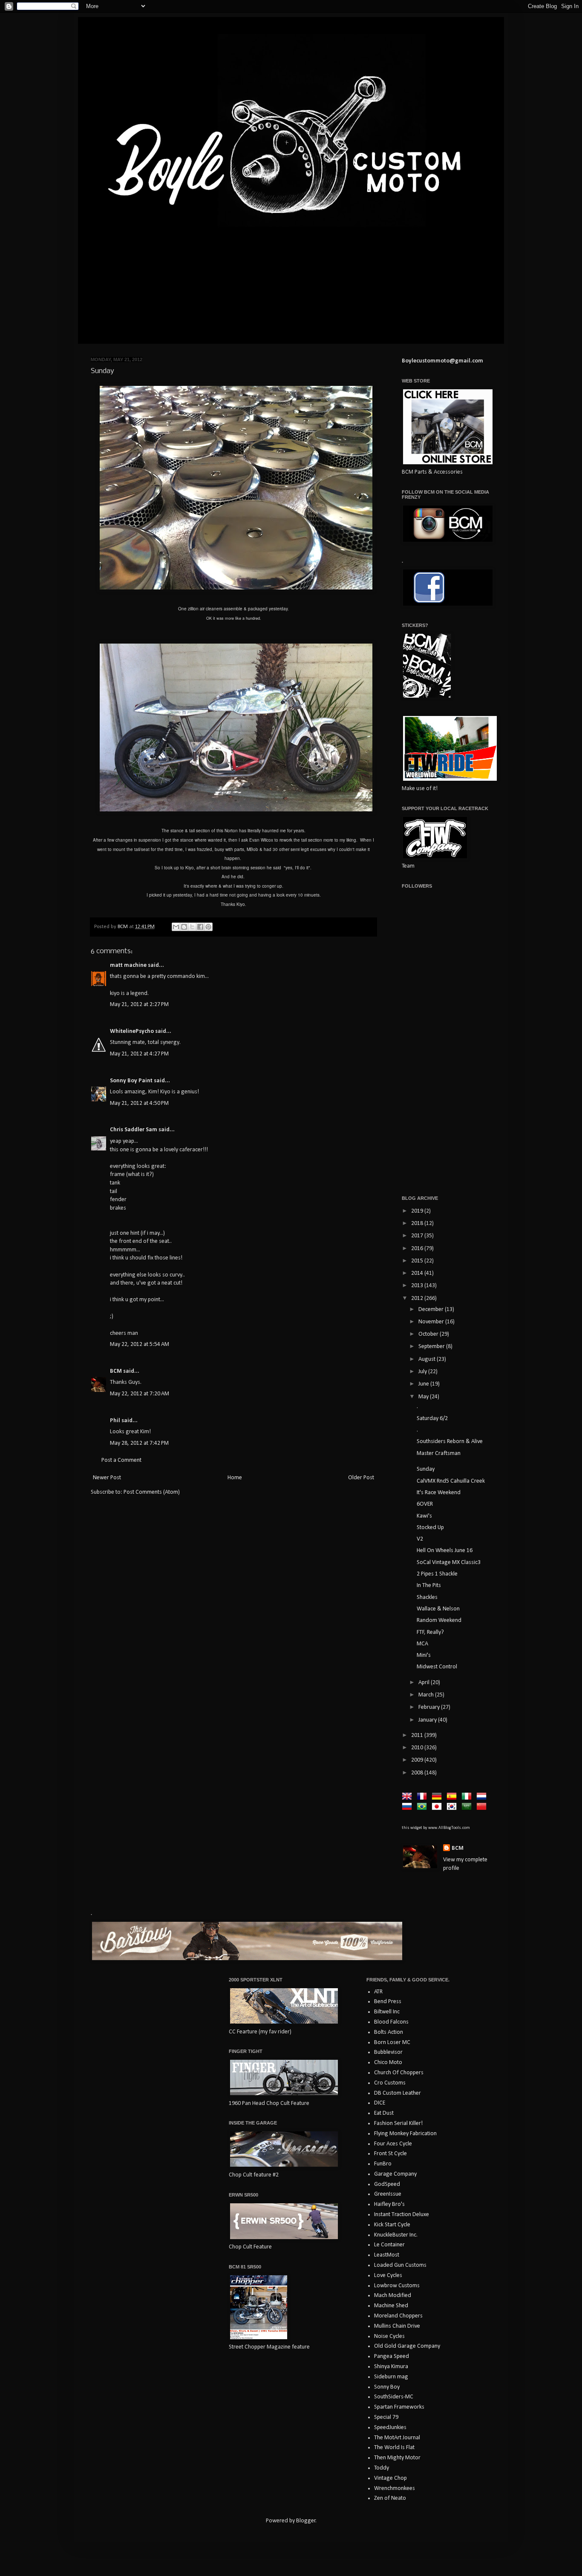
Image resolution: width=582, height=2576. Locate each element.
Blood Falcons (391, 2022)
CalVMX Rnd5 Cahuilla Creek (451, 1481)
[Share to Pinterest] (208, 927)
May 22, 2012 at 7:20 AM (140, 1394)
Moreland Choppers (398, 2316)
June (424, 1384)
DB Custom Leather (398, 2093)
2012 (418, 1298)
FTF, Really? (430, 1632)
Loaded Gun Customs (400, 2265)
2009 (418, 1760)
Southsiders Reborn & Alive (450, 1442)
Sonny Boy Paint (131, 1081)
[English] (409, 1797)
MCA (422, 1644)
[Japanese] (438, 1807)
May (424, 1397)
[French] (424, 1797)
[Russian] (409, 1807)
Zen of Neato (390, 2498)
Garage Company (395, 2174)
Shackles (427, 1597)
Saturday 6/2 (432, 1419)
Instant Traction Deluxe (402, 2215)
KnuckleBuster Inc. (396, 2235)
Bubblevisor (388, 2052)
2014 (418, 1273)
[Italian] (468, 1797)
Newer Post (107, 1478)
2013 (418, 1286)
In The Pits (429, 1586)
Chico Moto (388, 2063)
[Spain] (453, 1797)
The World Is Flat (394, 2448)
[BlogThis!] (184, 927)
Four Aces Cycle (393, 2144)
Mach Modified (393, 2296)
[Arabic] (468, 1807)
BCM (116, 1371)
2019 (418, 1211)
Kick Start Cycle (392, 2225)
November (432, 1322)
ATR (378, 1992)
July (423, 1372)
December (432, 1310)
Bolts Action (389, 2032)
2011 (418, 1735)
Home (235, 1478)
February (430, 1707)
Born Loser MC (392, 2043)
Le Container (389, 2245)
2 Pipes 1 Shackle (437, 1574)
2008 (418, 1773)
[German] (438, 1797)
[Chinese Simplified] (483, 1807)
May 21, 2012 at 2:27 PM (139, 1005)
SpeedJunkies (390, 2428)
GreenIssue (388, 2194)
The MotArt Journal (397, 2438)
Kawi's (424, 1516)
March (427, 1695)
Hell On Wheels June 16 (445, 1551)
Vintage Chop (390, 2478)
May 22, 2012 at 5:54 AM (140, 1344)
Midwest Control (437, 1667)
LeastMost (387, 2255)
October (429, 1334)
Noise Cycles (389, 2336)
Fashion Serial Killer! (398, 2123)
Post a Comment (121, 1460)
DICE (380, 2103)
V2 (420, 1539)
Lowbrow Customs (397, 2286)
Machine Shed (391, 2306)
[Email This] (176, 927)
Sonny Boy (387, 2387)
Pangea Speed (392, 2356)
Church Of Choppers (399, 2073)
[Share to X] (192, 927)
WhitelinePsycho (132, 1031)
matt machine (128, 965)
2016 (418, 1249)
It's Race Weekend (439, 1493)
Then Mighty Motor (397, 2458)
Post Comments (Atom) (152, 1492)
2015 (418, 1261)
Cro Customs (390, 2083)
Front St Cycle (390, 2154)
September (432, 1347)
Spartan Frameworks (399, 2407)
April (425, 1683)
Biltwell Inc (387, 2012)
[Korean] (453, 1807)
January (428, 1720)
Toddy (382, 2468)
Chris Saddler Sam (134, 1130)
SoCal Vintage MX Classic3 (449, 1563)
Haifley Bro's (389, 2204)
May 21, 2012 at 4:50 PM (139, 1103)
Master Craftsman (439, 1453)
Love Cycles (388, 2276)
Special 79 (386, 2417)
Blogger (306, 2521)
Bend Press (388, 2002)
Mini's (424, 1655)
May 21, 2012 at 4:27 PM (139, 1054)
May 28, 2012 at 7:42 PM (139, 1443)
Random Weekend (439, 1620)
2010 (418, 1748)
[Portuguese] (424, 1807)
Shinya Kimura (391, 2367)
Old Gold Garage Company (407, 2346)
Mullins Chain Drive (397, 2326)
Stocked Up (430, 1528)
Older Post (361, 1478)
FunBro (383, 2164)
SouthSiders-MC (394, 2397)
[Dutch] (483, 1797)
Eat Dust (384, 2113)
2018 (418, 1223)
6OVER (425, 1504)
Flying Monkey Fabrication (405, 2134)
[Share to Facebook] (200, 927)
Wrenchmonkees (395, 2488)
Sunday (426, 1469)
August (428, 1359)
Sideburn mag (391, 2377)
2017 (418, 1236)
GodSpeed (387, 2184)
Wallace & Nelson (438, 1609)
